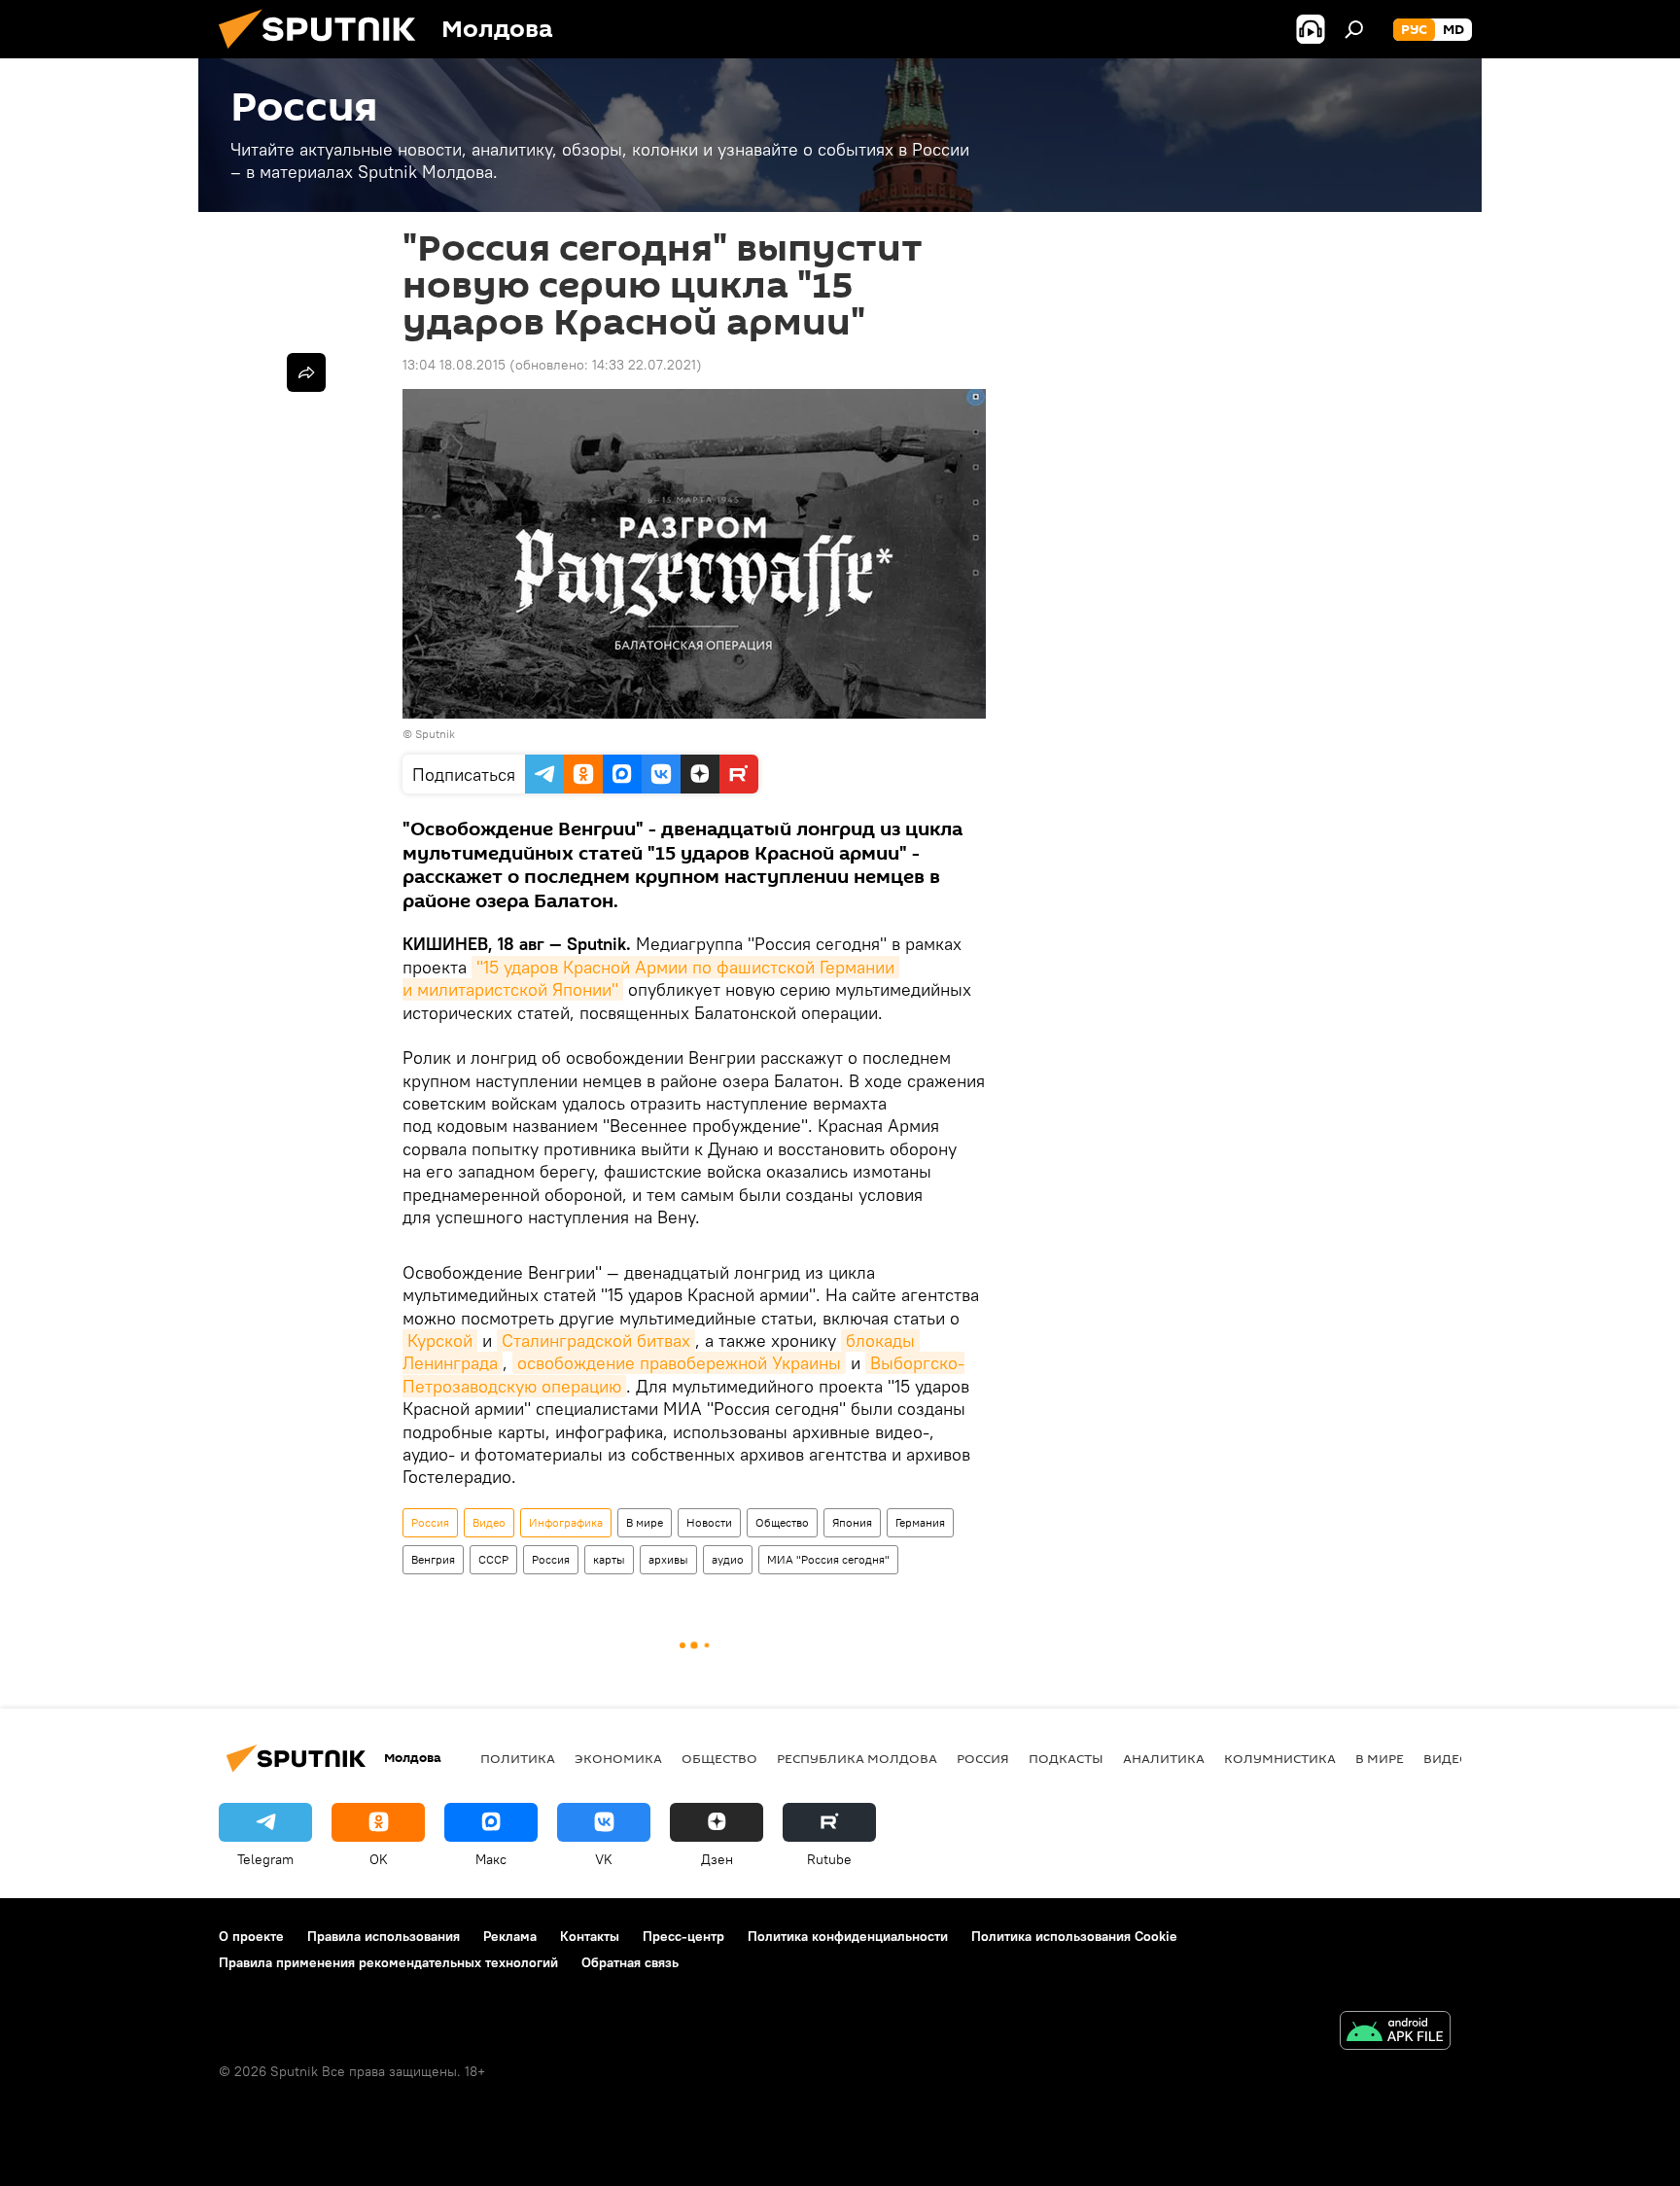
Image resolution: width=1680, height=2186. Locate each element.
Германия (920, 1522)
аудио (728, 1559)
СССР (493, 1559)
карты (609, 1559)
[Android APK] (1395, 2033)
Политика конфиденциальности (848, 1936)
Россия (430, 1522)
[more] (306, 372)
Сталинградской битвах (596, 1340)
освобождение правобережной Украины (679, 1363)
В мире (645, 1522)
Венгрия (433, 1559)
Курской (440, 1340)
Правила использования (384, 1936)
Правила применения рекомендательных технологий (388, 1962)
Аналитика (1164, 1758)
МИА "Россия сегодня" (828, 1559)
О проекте (251, 1936)
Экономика (618, 1758)
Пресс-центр (683, 1936)
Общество (782, 1522)
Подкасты (1066, 1758)
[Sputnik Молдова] (325, 53)
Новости (709, 1522)
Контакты (590, 1936)
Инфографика (566, 1522)
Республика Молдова (857, 1758)
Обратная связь (630, 1962)
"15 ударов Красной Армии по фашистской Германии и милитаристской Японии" (651, 978)
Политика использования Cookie (1074, 1936)
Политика (518, 1758)
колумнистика (1280, 1758)
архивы (668, 1559)
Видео (489, 1522)
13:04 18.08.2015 (454, 365)
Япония (852, 1522)
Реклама (510, 1936)
